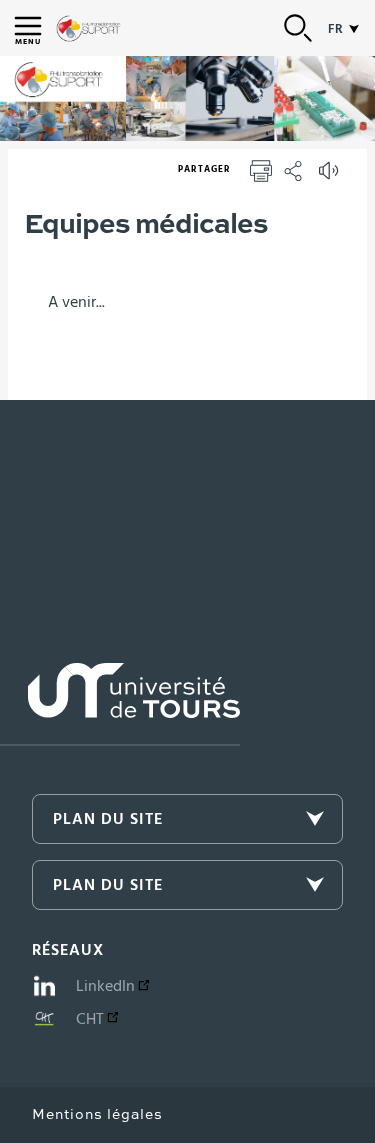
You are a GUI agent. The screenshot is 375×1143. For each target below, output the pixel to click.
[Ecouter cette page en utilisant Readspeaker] (331, 177)
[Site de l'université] (120, 704)
